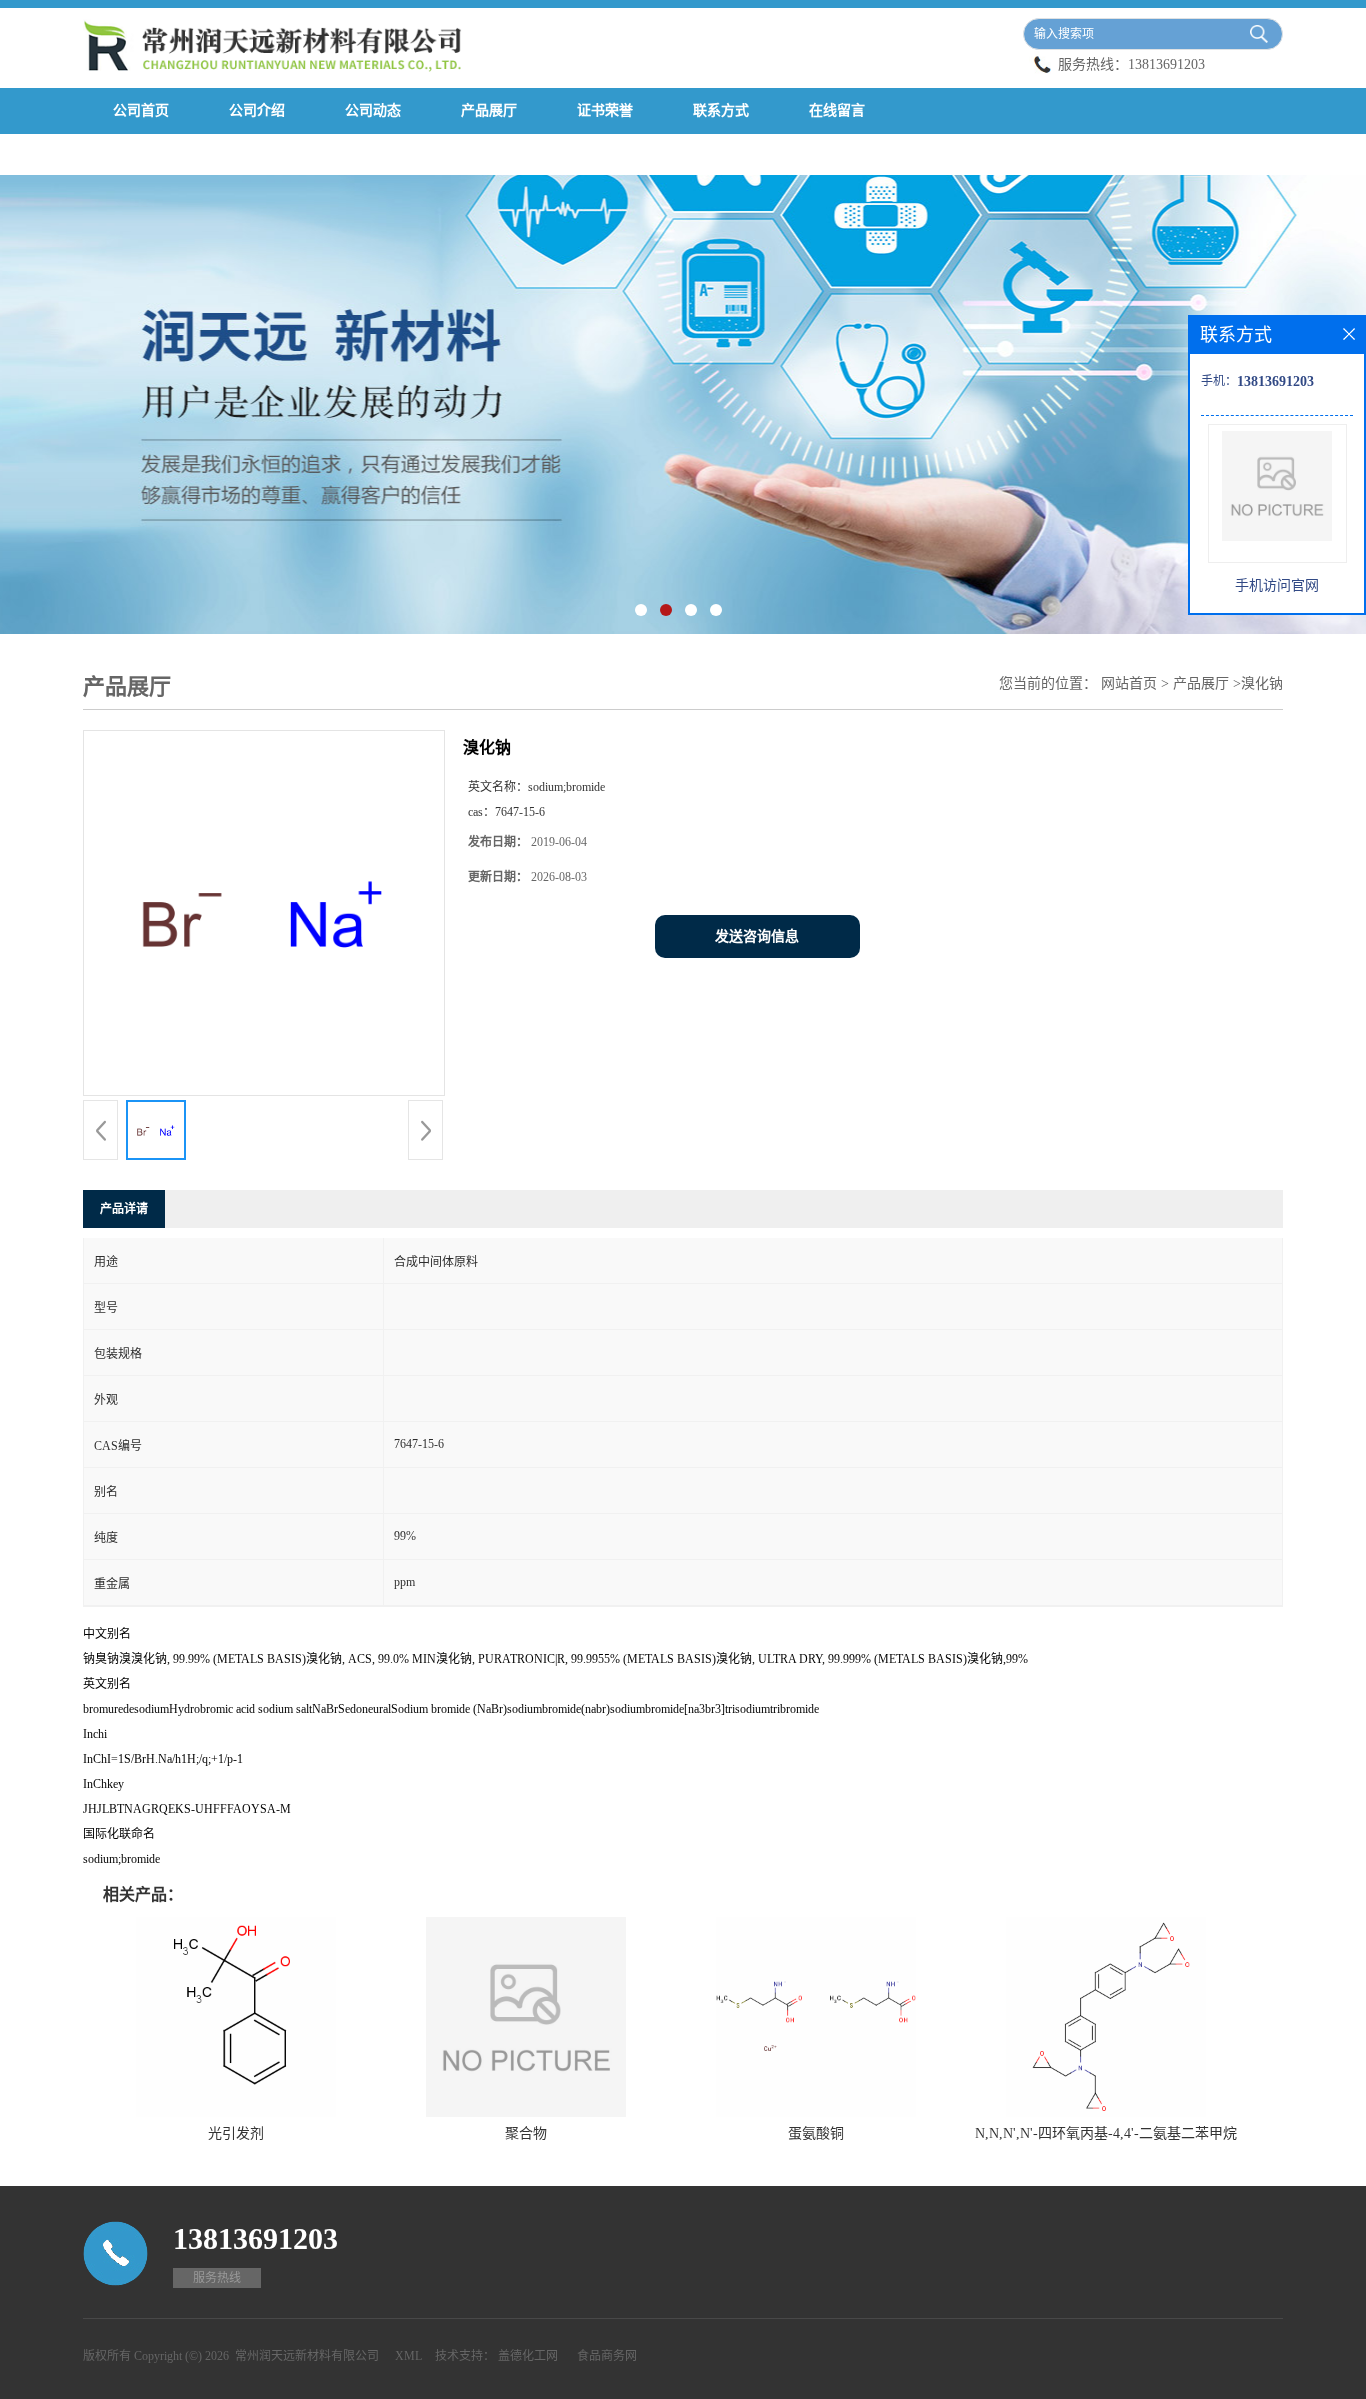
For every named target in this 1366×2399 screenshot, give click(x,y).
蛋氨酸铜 (816, 2133)
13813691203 (1166, 64)
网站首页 (1129, 683)
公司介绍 (257, 110)
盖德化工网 (528, 2356)
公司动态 (373, 110)
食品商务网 (607, 2356)
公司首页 (141, 110)
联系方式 (721, 110)
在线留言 (837, 110)
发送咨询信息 (757, 936)
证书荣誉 (605, 110)
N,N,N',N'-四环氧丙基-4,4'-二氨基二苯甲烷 (1106, 2133)
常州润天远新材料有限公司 (307, 2356)
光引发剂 (236, 2133)
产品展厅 (489, 110)
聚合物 (526, 2133)
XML (408, 2356)
